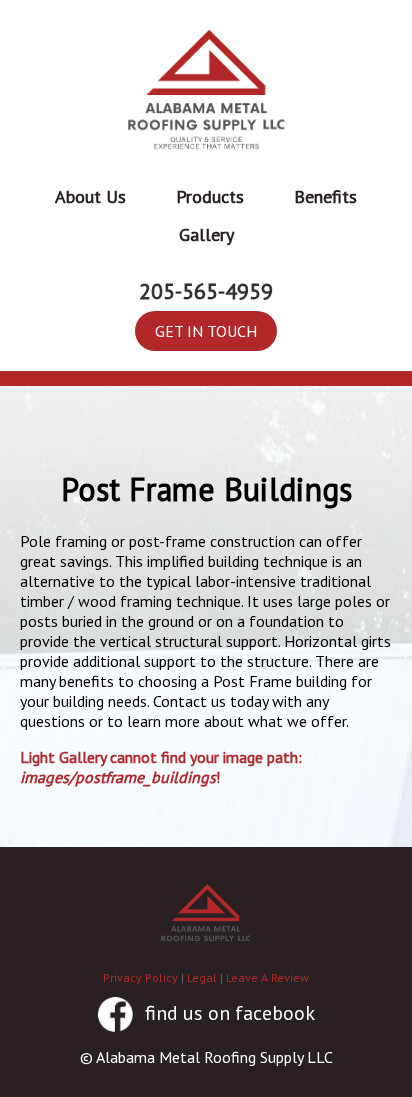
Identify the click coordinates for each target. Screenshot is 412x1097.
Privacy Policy (140, 977)
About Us (90, 196)
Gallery (206, 234)
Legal (202, 977)
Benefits (325, 196)
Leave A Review (267, 977)
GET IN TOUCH (206, 331)
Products (210, 196)
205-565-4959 (206, 291)
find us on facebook (227, 1013)
